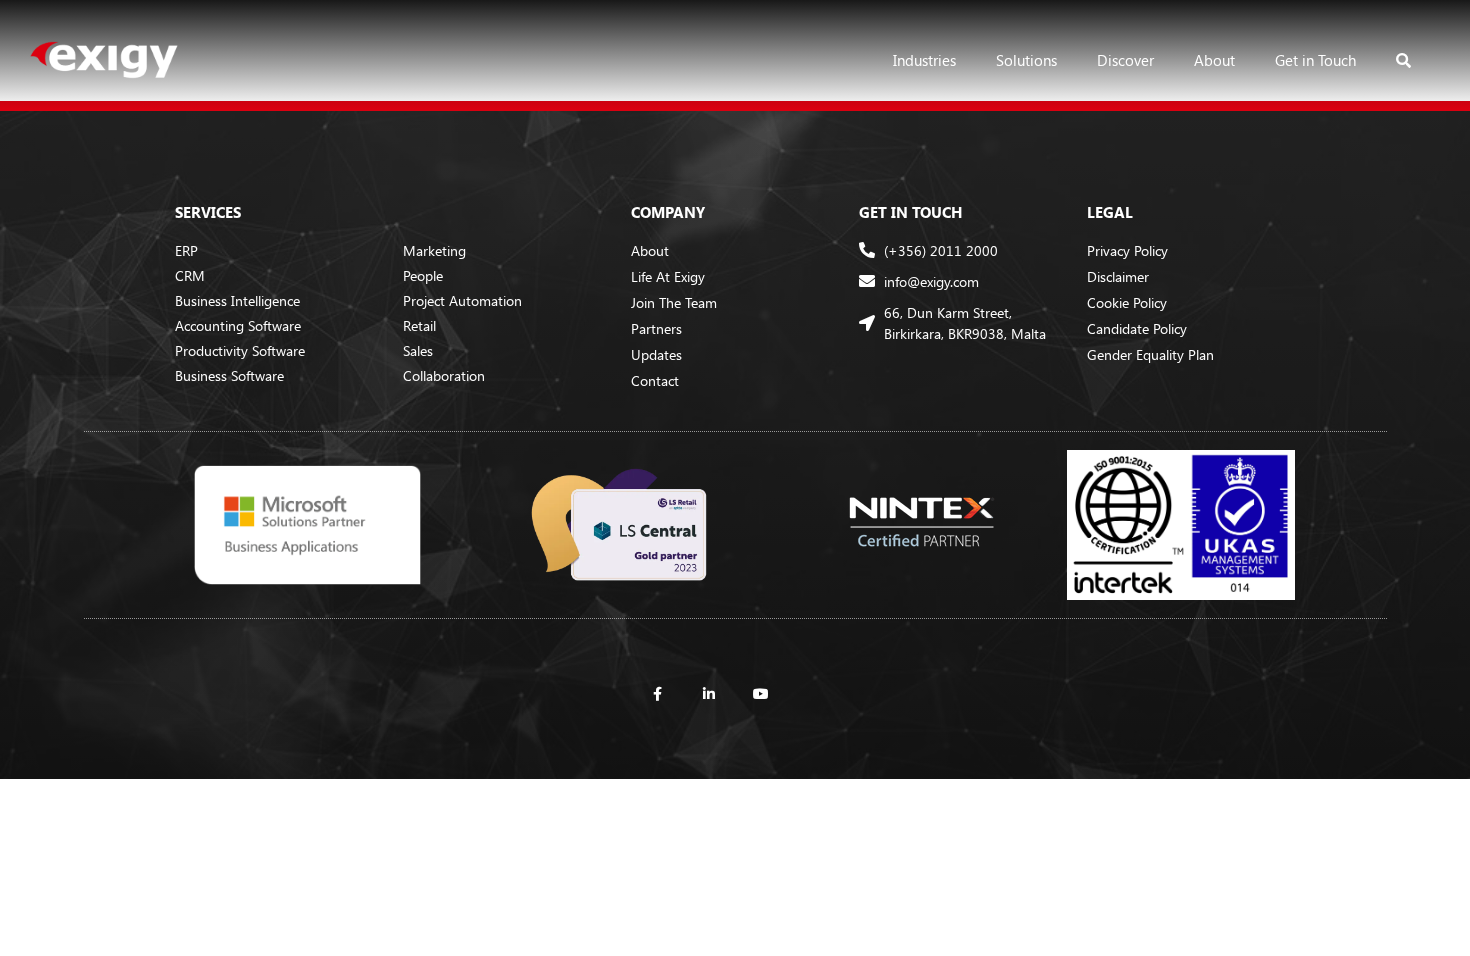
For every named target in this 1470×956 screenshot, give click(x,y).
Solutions (1026, 60)
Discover (1125, 60)
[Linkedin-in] (709, 694)
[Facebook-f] (657, 694)
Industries (924, 60)
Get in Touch (1315, 60)
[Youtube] (761, 694)
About (1214, 60)
